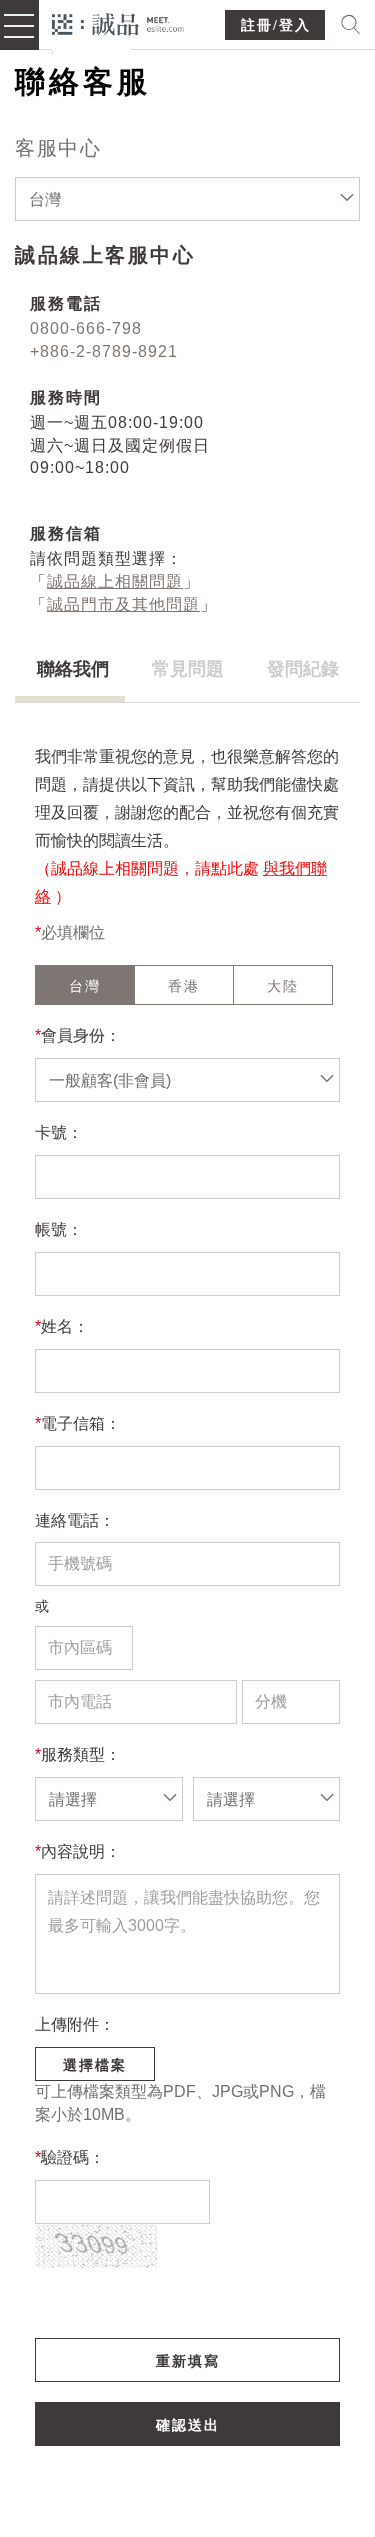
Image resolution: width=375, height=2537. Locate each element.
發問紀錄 (303, 669)
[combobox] (187, 199)
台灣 (85, 986)
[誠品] (118, 22)
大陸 (283, 986)
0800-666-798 (86, 328)
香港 (184, 986)
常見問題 (188, 669)
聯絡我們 (73, 669)
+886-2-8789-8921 (104, 351)
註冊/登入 (276, 25)
